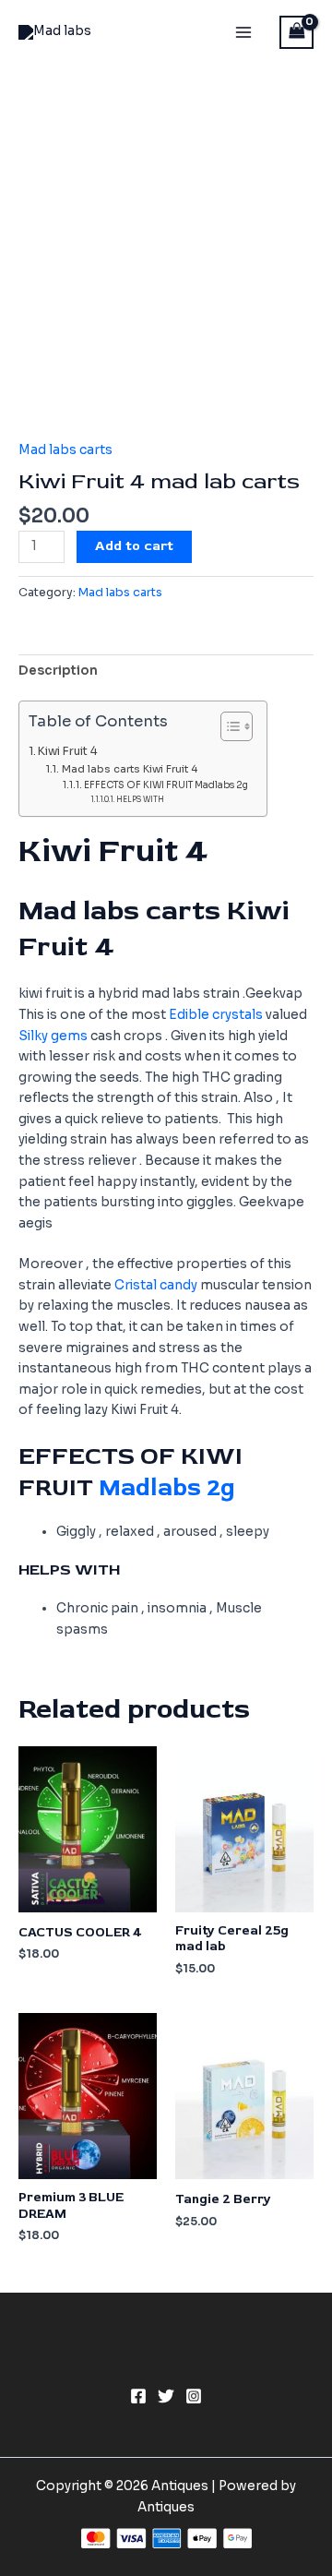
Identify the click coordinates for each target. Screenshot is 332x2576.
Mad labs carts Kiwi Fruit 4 (129, 769)
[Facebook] (138, 2396)
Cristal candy (156, 1285)
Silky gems (53, 1036)
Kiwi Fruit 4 (68, 751)
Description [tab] (58, 671)
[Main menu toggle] (243, 32)
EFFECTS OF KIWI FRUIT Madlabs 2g (166, 785)
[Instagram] (194, 2396)
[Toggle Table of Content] (227, 726)
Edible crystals (216, 1015)
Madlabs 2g (167, 1488)
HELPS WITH (140, 799)
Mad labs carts (65, 450)
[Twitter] (166, 2396)
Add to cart (134, 546)
